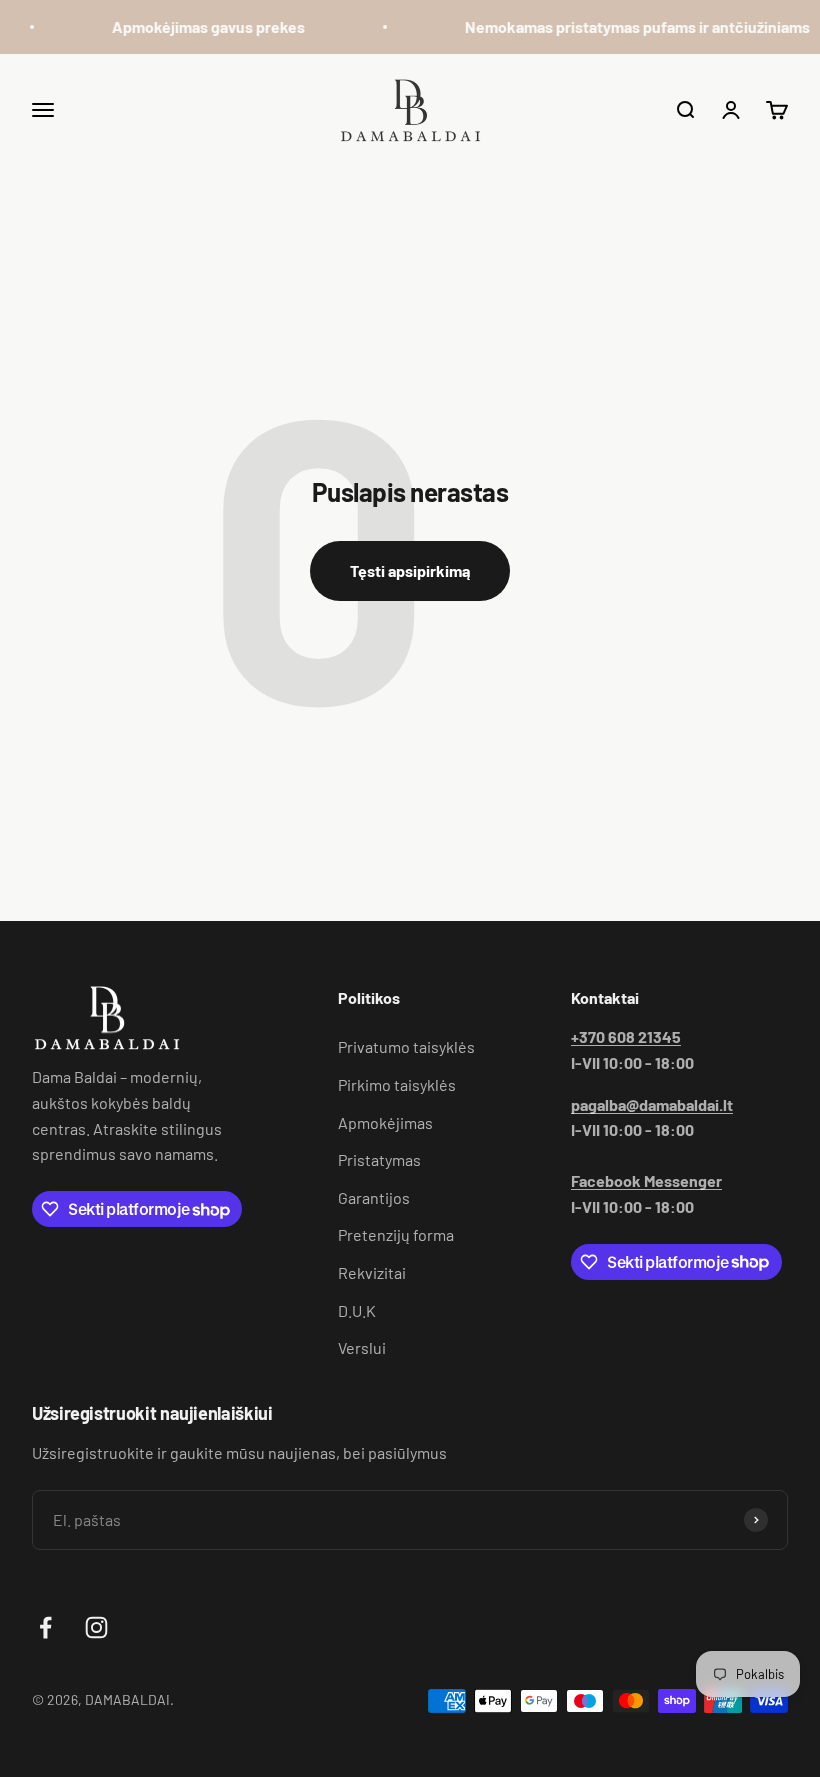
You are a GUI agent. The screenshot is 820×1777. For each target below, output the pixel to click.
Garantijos (374, 1197)
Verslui (362, 1347)
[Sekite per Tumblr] (147, 1627)
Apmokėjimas (385, 1122)
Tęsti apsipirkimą (410, 570)
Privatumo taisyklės (406, 1046)
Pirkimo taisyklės (397, 1084)
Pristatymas (379, 1159)
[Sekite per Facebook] (45, 1627)
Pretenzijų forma (396, 1234)
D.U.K (357, 1310)
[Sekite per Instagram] (96, 1627)
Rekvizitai (372, 1272)
